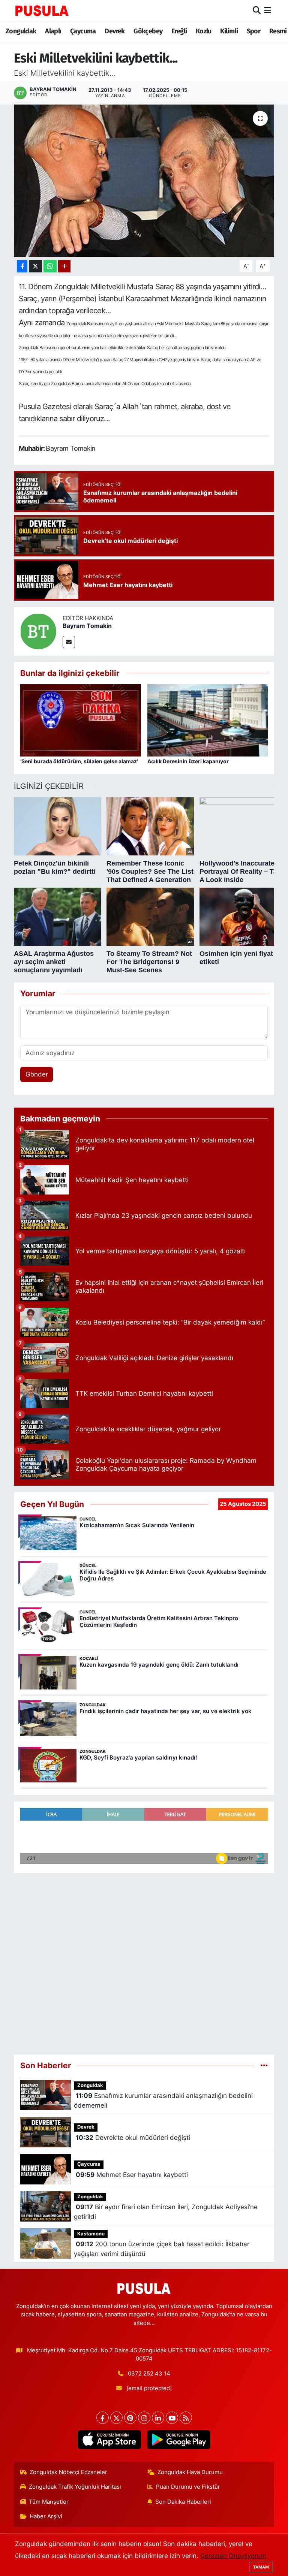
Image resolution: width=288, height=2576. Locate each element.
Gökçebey (148, 31)
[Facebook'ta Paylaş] (22, 266)
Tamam (261, 2567)
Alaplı (53, 31)
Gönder (37, 1074)
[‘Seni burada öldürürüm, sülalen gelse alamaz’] (81, 720)
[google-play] (179, 2440)
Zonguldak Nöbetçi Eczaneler (68, 2472)
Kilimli (229, 31)
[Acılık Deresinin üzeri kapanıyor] (208, 720)
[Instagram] (144, 2418)
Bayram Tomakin (87, 626)
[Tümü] (264, 2065)
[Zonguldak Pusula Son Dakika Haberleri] (42, 10)
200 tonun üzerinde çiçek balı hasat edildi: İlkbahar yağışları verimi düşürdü (161, 2249)
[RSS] (186, 2418)
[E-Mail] (69, 642)
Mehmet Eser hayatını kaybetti (132, 2175)
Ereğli (179, 31)
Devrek (115, 31)
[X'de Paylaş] (36, 266)
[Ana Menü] (268, 10)
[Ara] (257, 10)
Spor (254, 31)
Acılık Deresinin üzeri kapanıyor (188, 761)
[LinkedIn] (158, 2418)
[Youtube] (172, 2418)
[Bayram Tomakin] (38, 631)
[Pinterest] (130, 2418)
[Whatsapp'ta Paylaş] (50, 266)
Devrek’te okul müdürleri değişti (133, 2138)
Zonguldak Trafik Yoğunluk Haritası (75, 2487)
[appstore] (109, 2440)
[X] (116, 2418)
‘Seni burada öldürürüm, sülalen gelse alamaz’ (79, 761)
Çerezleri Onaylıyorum (233, 2556)
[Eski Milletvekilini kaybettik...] (144, 181)
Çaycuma (83, 31)
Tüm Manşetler (49, 2502)
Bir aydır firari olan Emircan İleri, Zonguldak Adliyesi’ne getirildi (166, 2212)
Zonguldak (21, 31)
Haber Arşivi (46, 2516)
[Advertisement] (144, 1961)
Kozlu (204, 31)
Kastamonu (91, 2234)
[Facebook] (103, 2418)
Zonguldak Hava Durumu (190, 2472)
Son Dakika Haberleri (183, 2502)
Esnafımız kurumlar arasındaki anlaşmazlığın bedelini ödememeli (163, 2101)
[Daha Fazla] (64, 266)
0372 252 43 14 (149, 2374)
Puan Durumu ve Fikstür (188, 2487)
